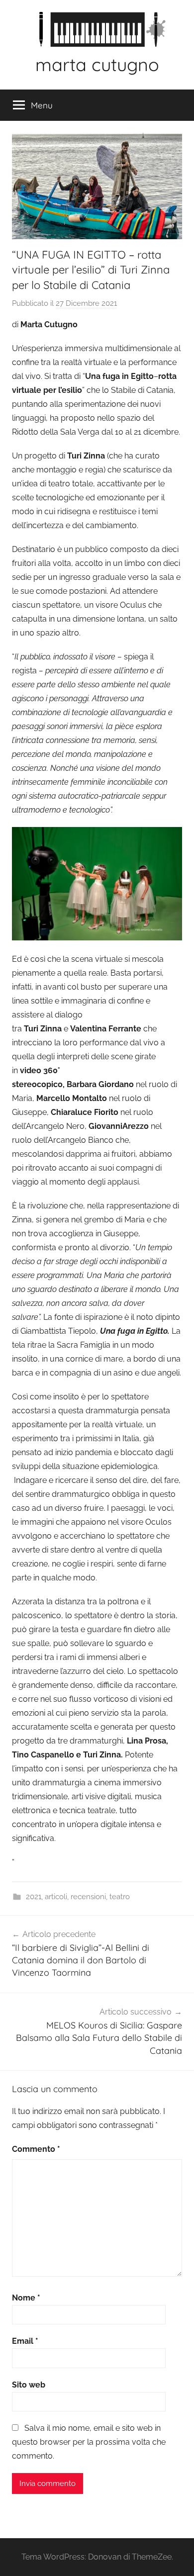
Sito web (29, 2385)
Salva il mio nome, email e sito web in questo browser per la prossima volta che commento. (89, 2442)
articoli (56, 1897)
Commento (36, 2149)
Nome (26, 2298)
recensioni (88, 1897)
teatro (120, 1897)
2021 (34, 1897)
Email (25, 2341)
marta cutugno (97, 64)
